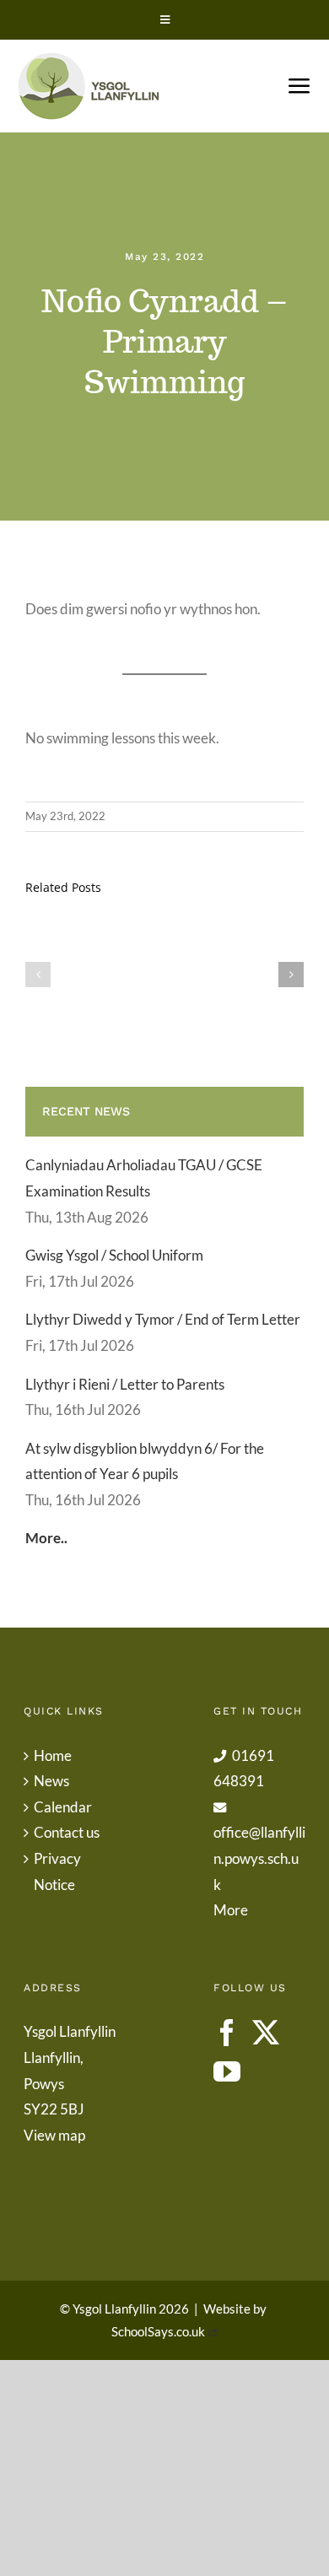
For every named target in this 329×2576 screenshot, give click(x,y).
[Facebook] (227, 2033)
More (231, 1910)
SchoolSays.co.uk (158, 2331)
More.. (46, 1538)
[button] (38, 975)
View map (54, 2135)
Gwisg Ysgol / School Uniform (114, 1255)
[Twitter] (266, 2033)
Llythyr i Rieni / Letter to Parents (125, 1384)
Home (53, 1755)
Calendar (63, 1807)
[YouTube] (227, 2071)
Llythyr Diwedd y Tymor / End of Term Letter (163, 1319)
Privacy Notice (57, 1871)
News (51, 1781)
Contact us (67, 1832)
